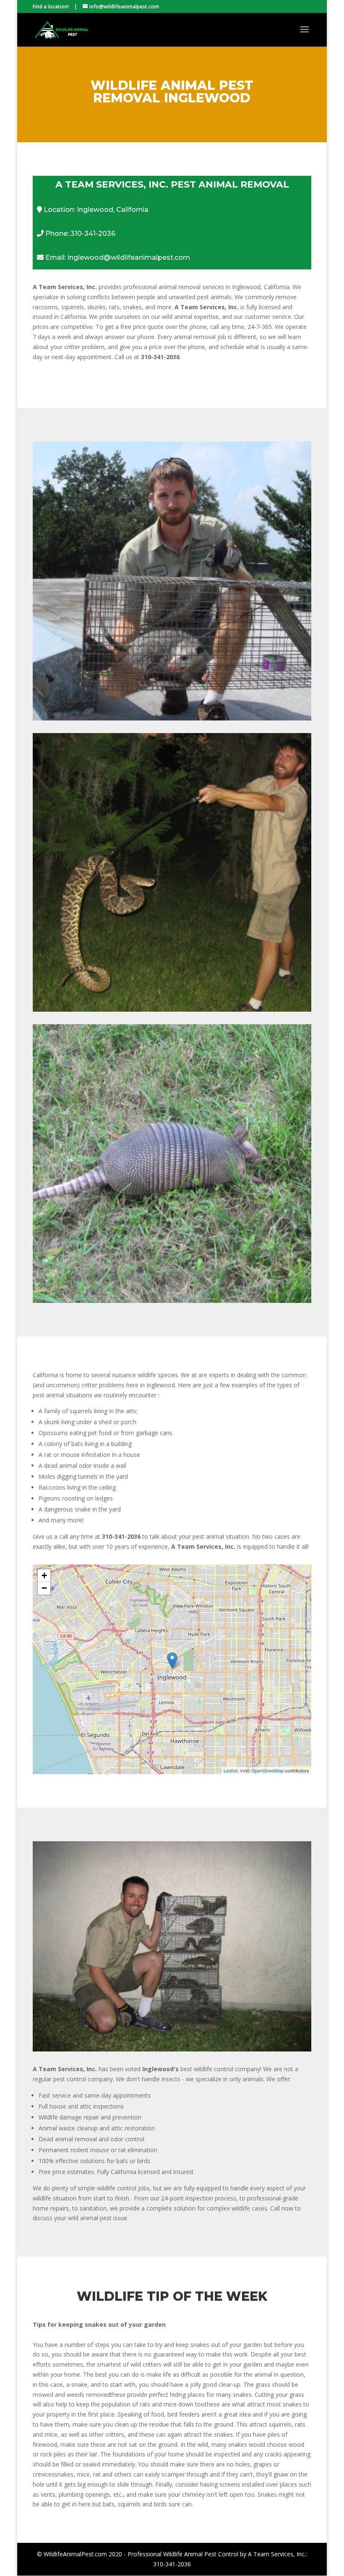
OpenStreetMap (267, 1770)
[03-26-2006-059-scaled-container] (172, 2049)
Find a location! (51, 7)
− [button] (44, 1588)
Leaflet (231, 1770)
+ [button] (44, 1575)
